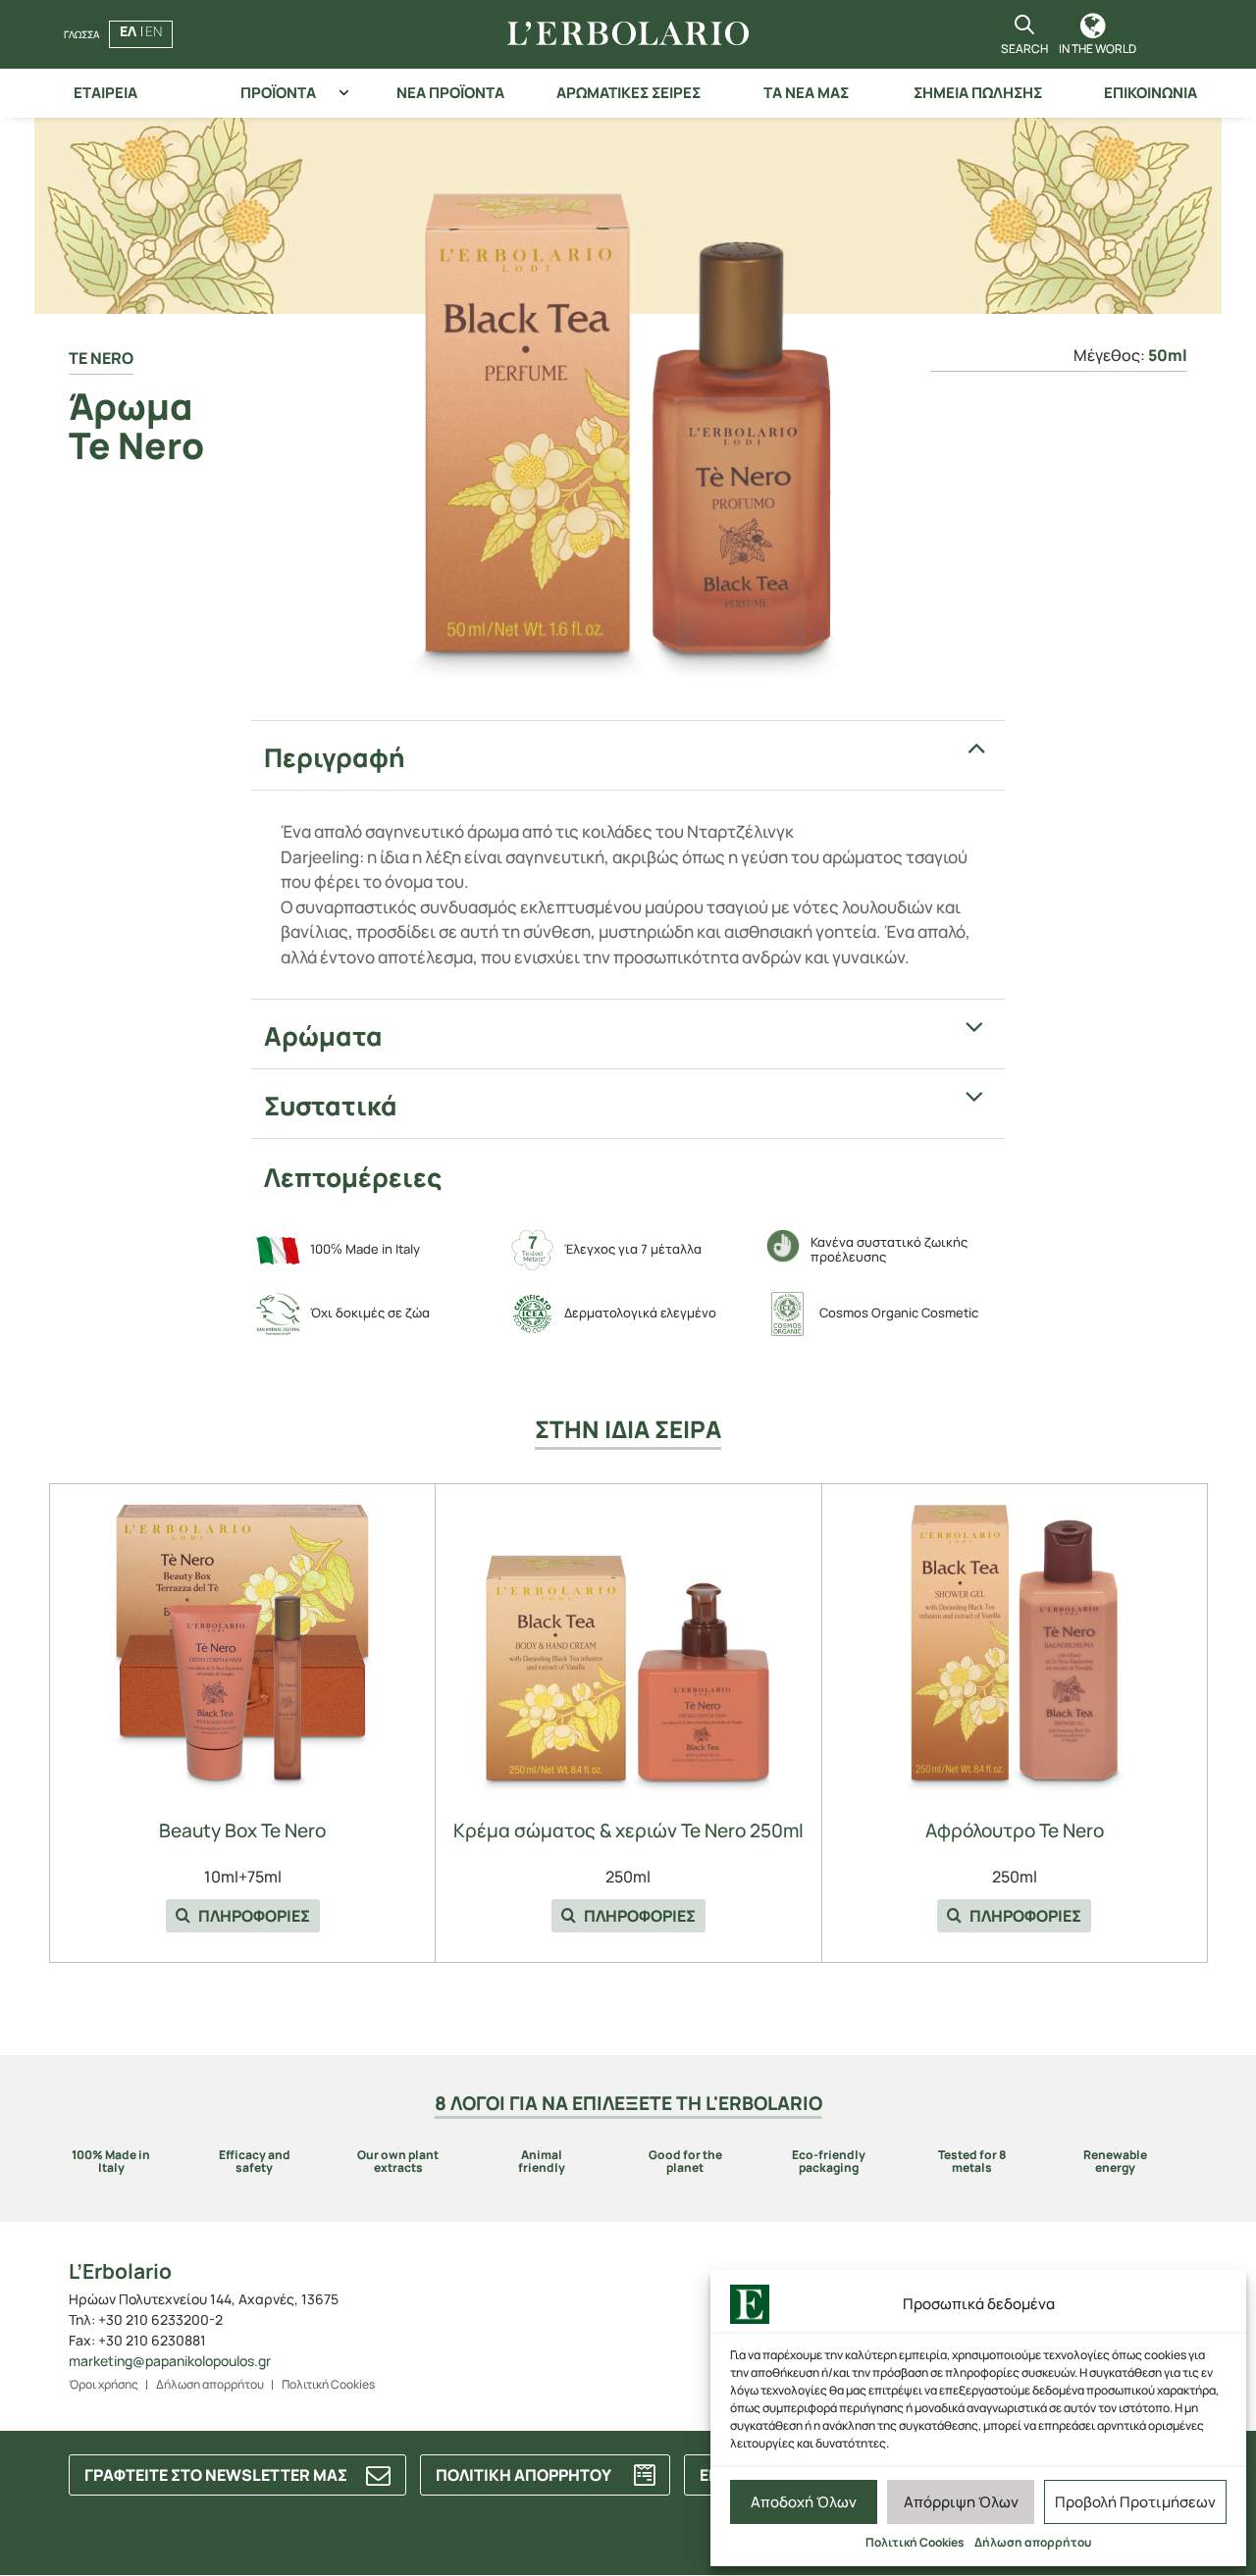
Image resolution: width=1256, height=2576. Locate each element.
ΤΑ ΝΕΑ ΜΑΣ (806, 93)
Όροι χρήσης (104, 2384)
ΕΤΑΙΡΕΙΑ (105, 93)
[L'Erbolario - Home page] (628, 34)
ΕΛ (128, 31)
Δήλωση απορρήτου (1033, 2542)
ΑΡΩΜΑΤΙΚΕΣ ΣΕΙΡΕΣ (628, 93)
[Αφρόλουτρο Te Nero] (1015, 1646)
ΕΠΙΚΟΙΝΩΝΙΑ (1151, 93)
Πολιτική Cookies (915, 2542)
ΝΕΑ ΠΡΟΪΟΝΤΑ (450, 93)
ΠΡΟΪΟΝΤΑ (278, 93)
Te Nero (101, 358)
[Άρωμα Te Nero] (628, 404)
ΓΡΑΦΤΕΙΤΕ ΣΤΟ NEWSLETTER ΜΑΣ (216, 2475)
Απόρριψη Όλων (961, 2502)
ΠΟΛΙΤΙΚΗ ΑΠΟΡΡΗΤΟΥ (523, 2475)
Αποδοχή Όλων (804, 2502)
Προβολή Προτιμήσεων (1135, 2502)
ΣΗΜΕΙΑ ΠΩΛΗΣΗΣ (978, 93)
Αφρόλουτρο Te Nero (1015, 1831)
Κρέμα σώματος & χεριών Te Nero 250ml (628, 1831)
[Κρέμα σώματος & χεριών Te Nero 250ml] (628, 1646)
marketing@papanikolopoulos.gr (170, 2361)
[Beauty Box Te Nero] (242, 1646)
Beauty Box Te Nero (242, 1831)
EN (154, 31)
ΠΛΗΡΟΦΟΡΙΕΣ (253, 1916)
